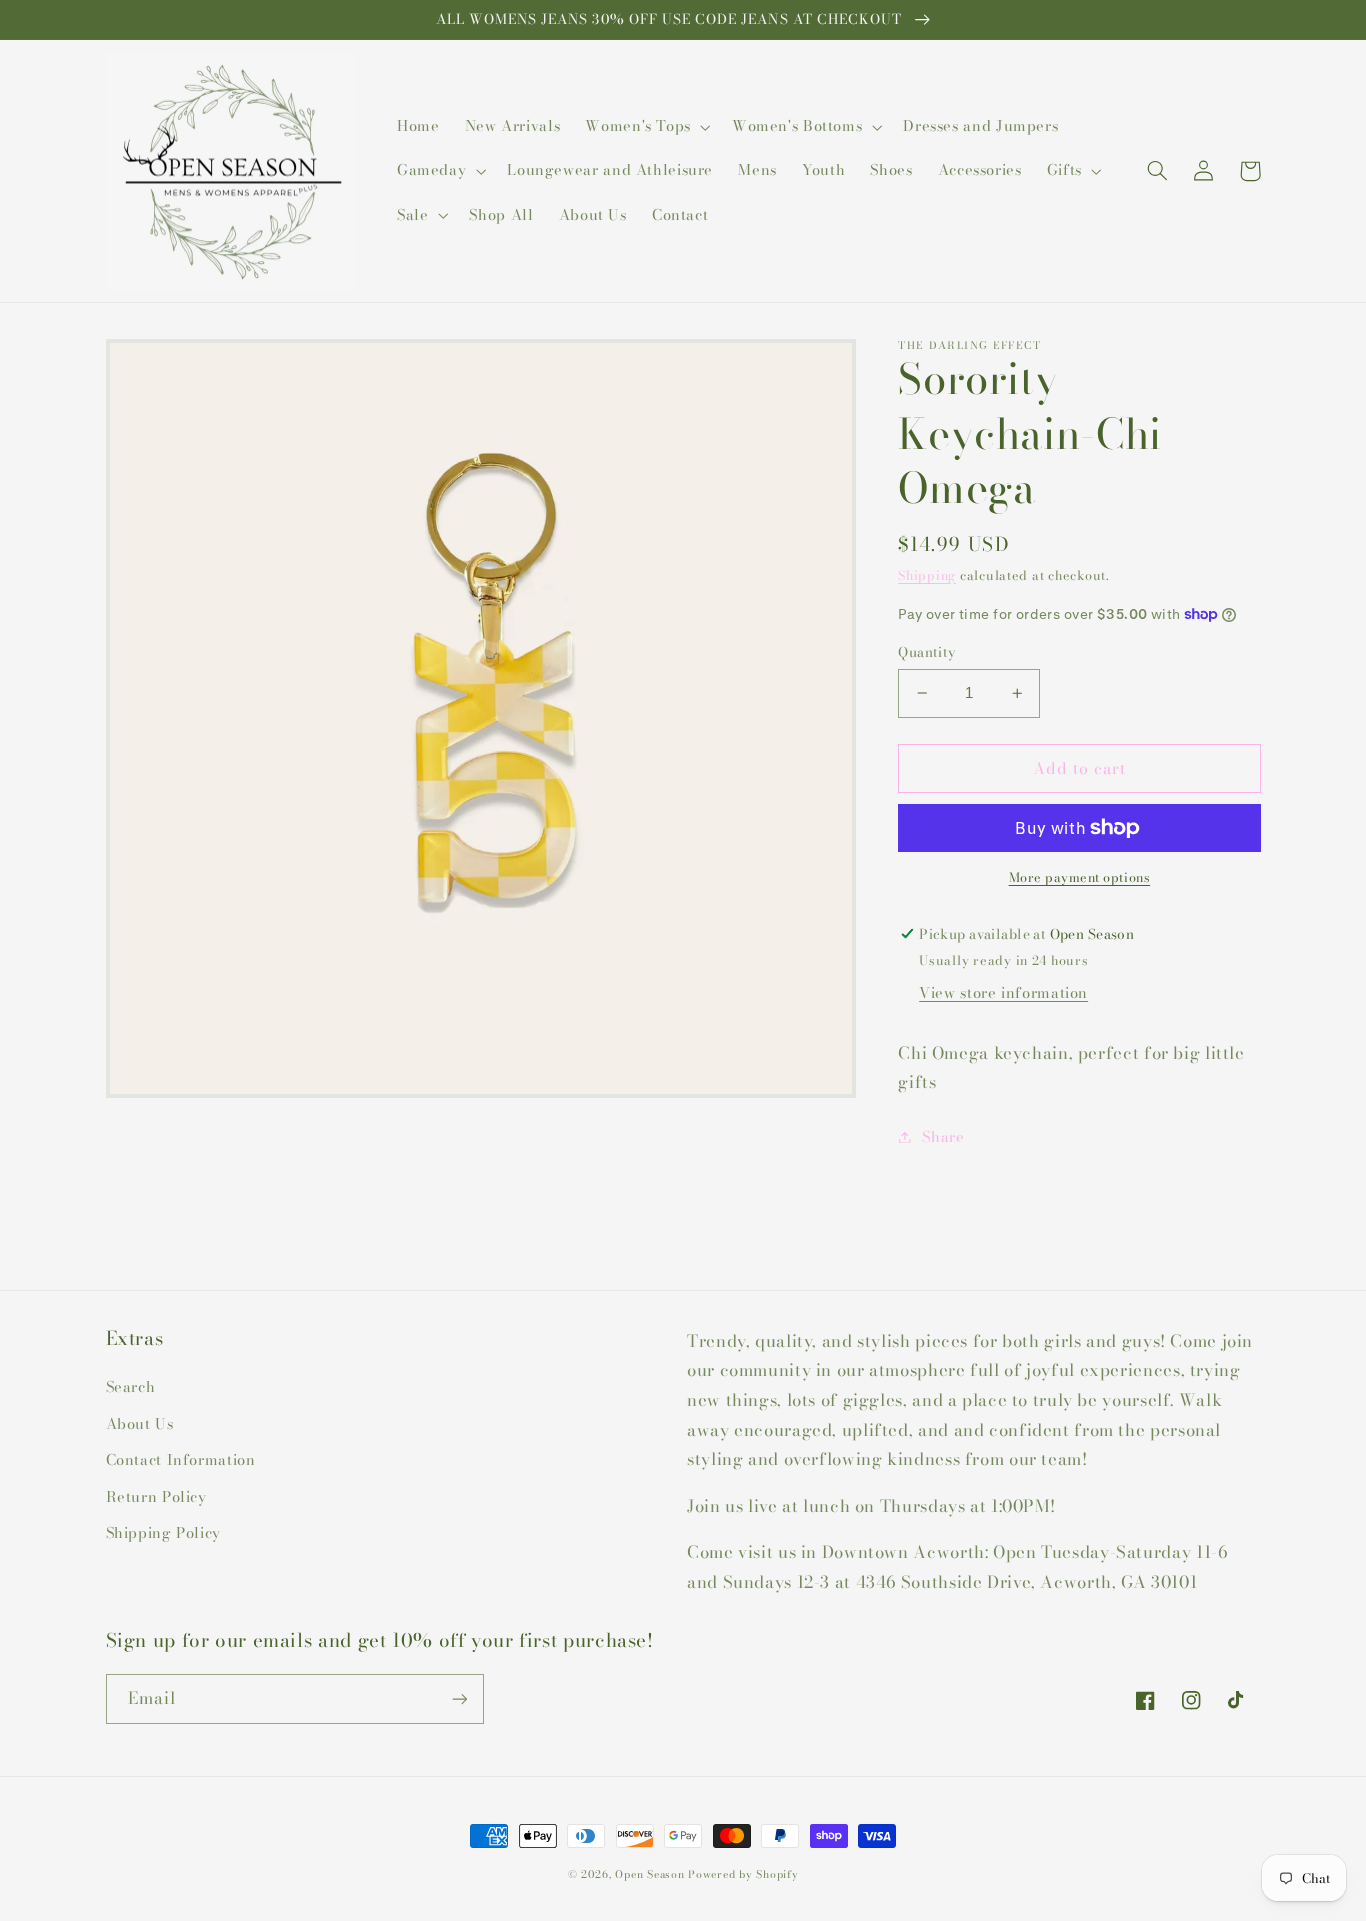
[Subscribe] (459, 1698)
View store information (1003, 992)
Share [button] (943, 1136)
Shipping (927, 575)
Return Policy (156, 1496)
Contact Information (181, 1459)
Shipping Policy (163, 1532)
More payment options (1080, 878)
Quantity (926, 652)
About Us (140, 1423)
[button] (646, 127)
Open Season (649, 1874)
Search (131, 1386)
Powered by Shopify (743, 1874)
